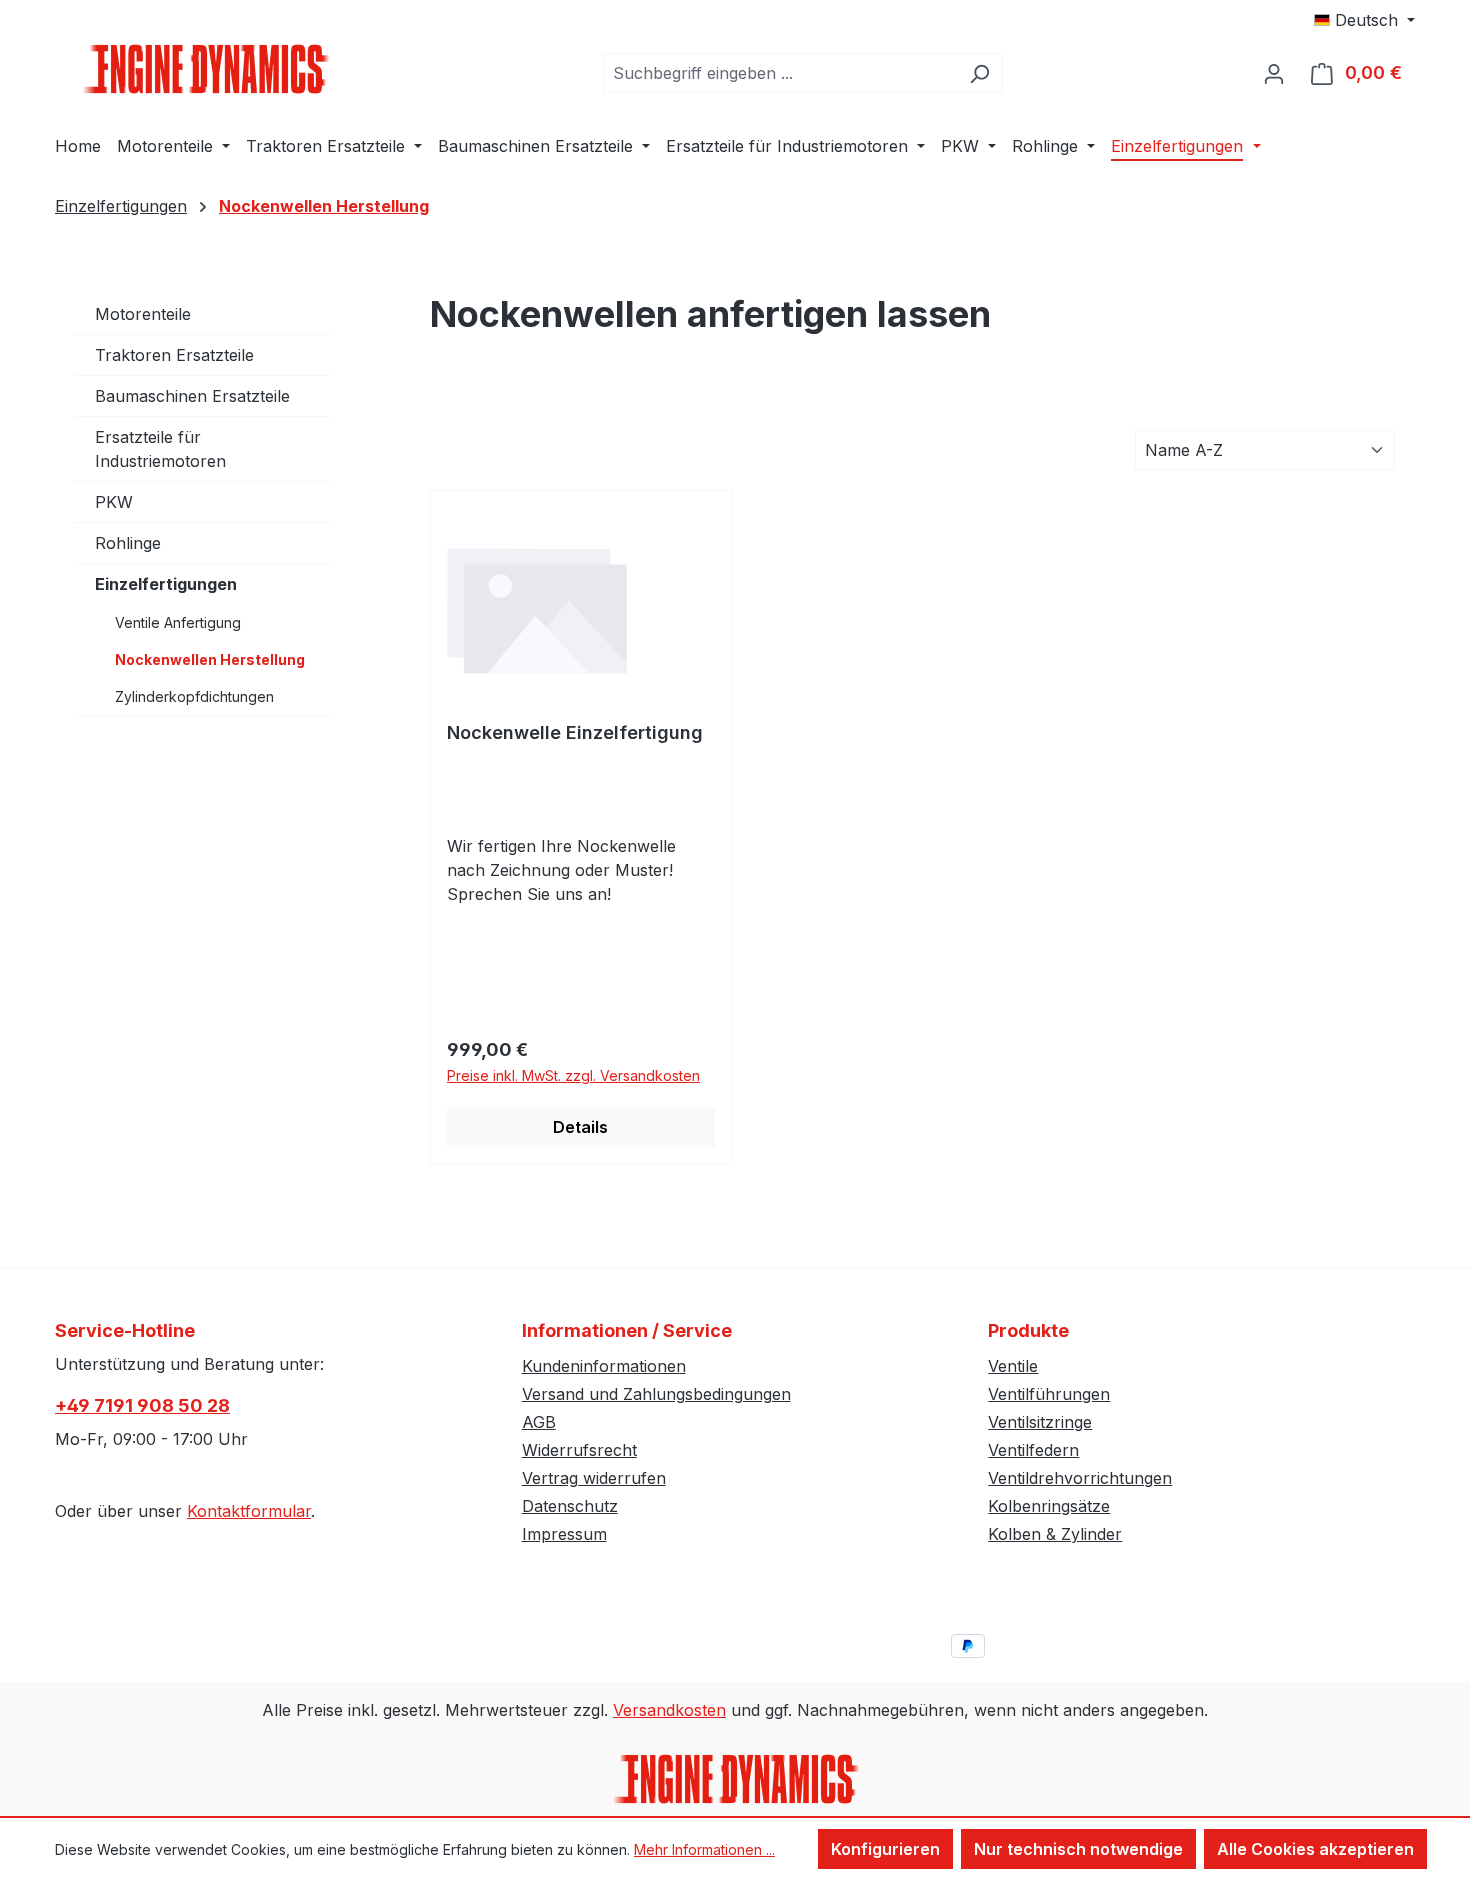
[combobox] (780, 73)
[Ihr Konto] (1274, 73)
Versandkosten (669, 1710)
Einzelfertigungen (166, 584)
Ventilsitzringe (1040, 1422)
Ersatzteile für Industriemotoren (160, 449)
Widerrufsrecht (579, 1450)
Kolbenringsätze (1049, 1506)
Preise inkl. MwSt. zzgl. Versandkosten (573, 1075)
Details (580, 1127)
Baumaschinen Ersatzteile (192, 396)
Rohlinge (128, 543)
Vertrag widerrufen (594, 1478)
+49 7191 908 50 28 (142, 1405)
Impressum (564, 1534)
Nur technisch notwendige (1078, 1849)
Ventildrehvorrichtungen (1080, 1478)
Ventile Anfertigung (178, 622)
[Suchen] (979, 73)
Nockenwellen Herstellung (210, 659)
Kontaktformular (249, 1511)
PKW (114, 502)
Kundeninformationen (604, 1366)
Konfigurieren (885, 1849)
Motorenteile (143, 314)
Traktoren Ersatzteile (174, 355)
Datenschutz (570, 1506)
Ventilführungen (1049, 1394)
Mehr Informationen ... (704, 1849)
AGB (539, 1422)
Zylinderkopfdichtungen (194, 696)
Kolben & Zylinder (1055, 1534)
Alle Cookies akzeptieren (1315, 1849)
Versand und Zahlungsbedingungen (656, 1394)
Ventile (1013, 1366)
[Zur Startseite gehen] (205, 69)
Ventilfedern (1033, 1450)
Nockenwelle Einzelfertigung (575, 732)
